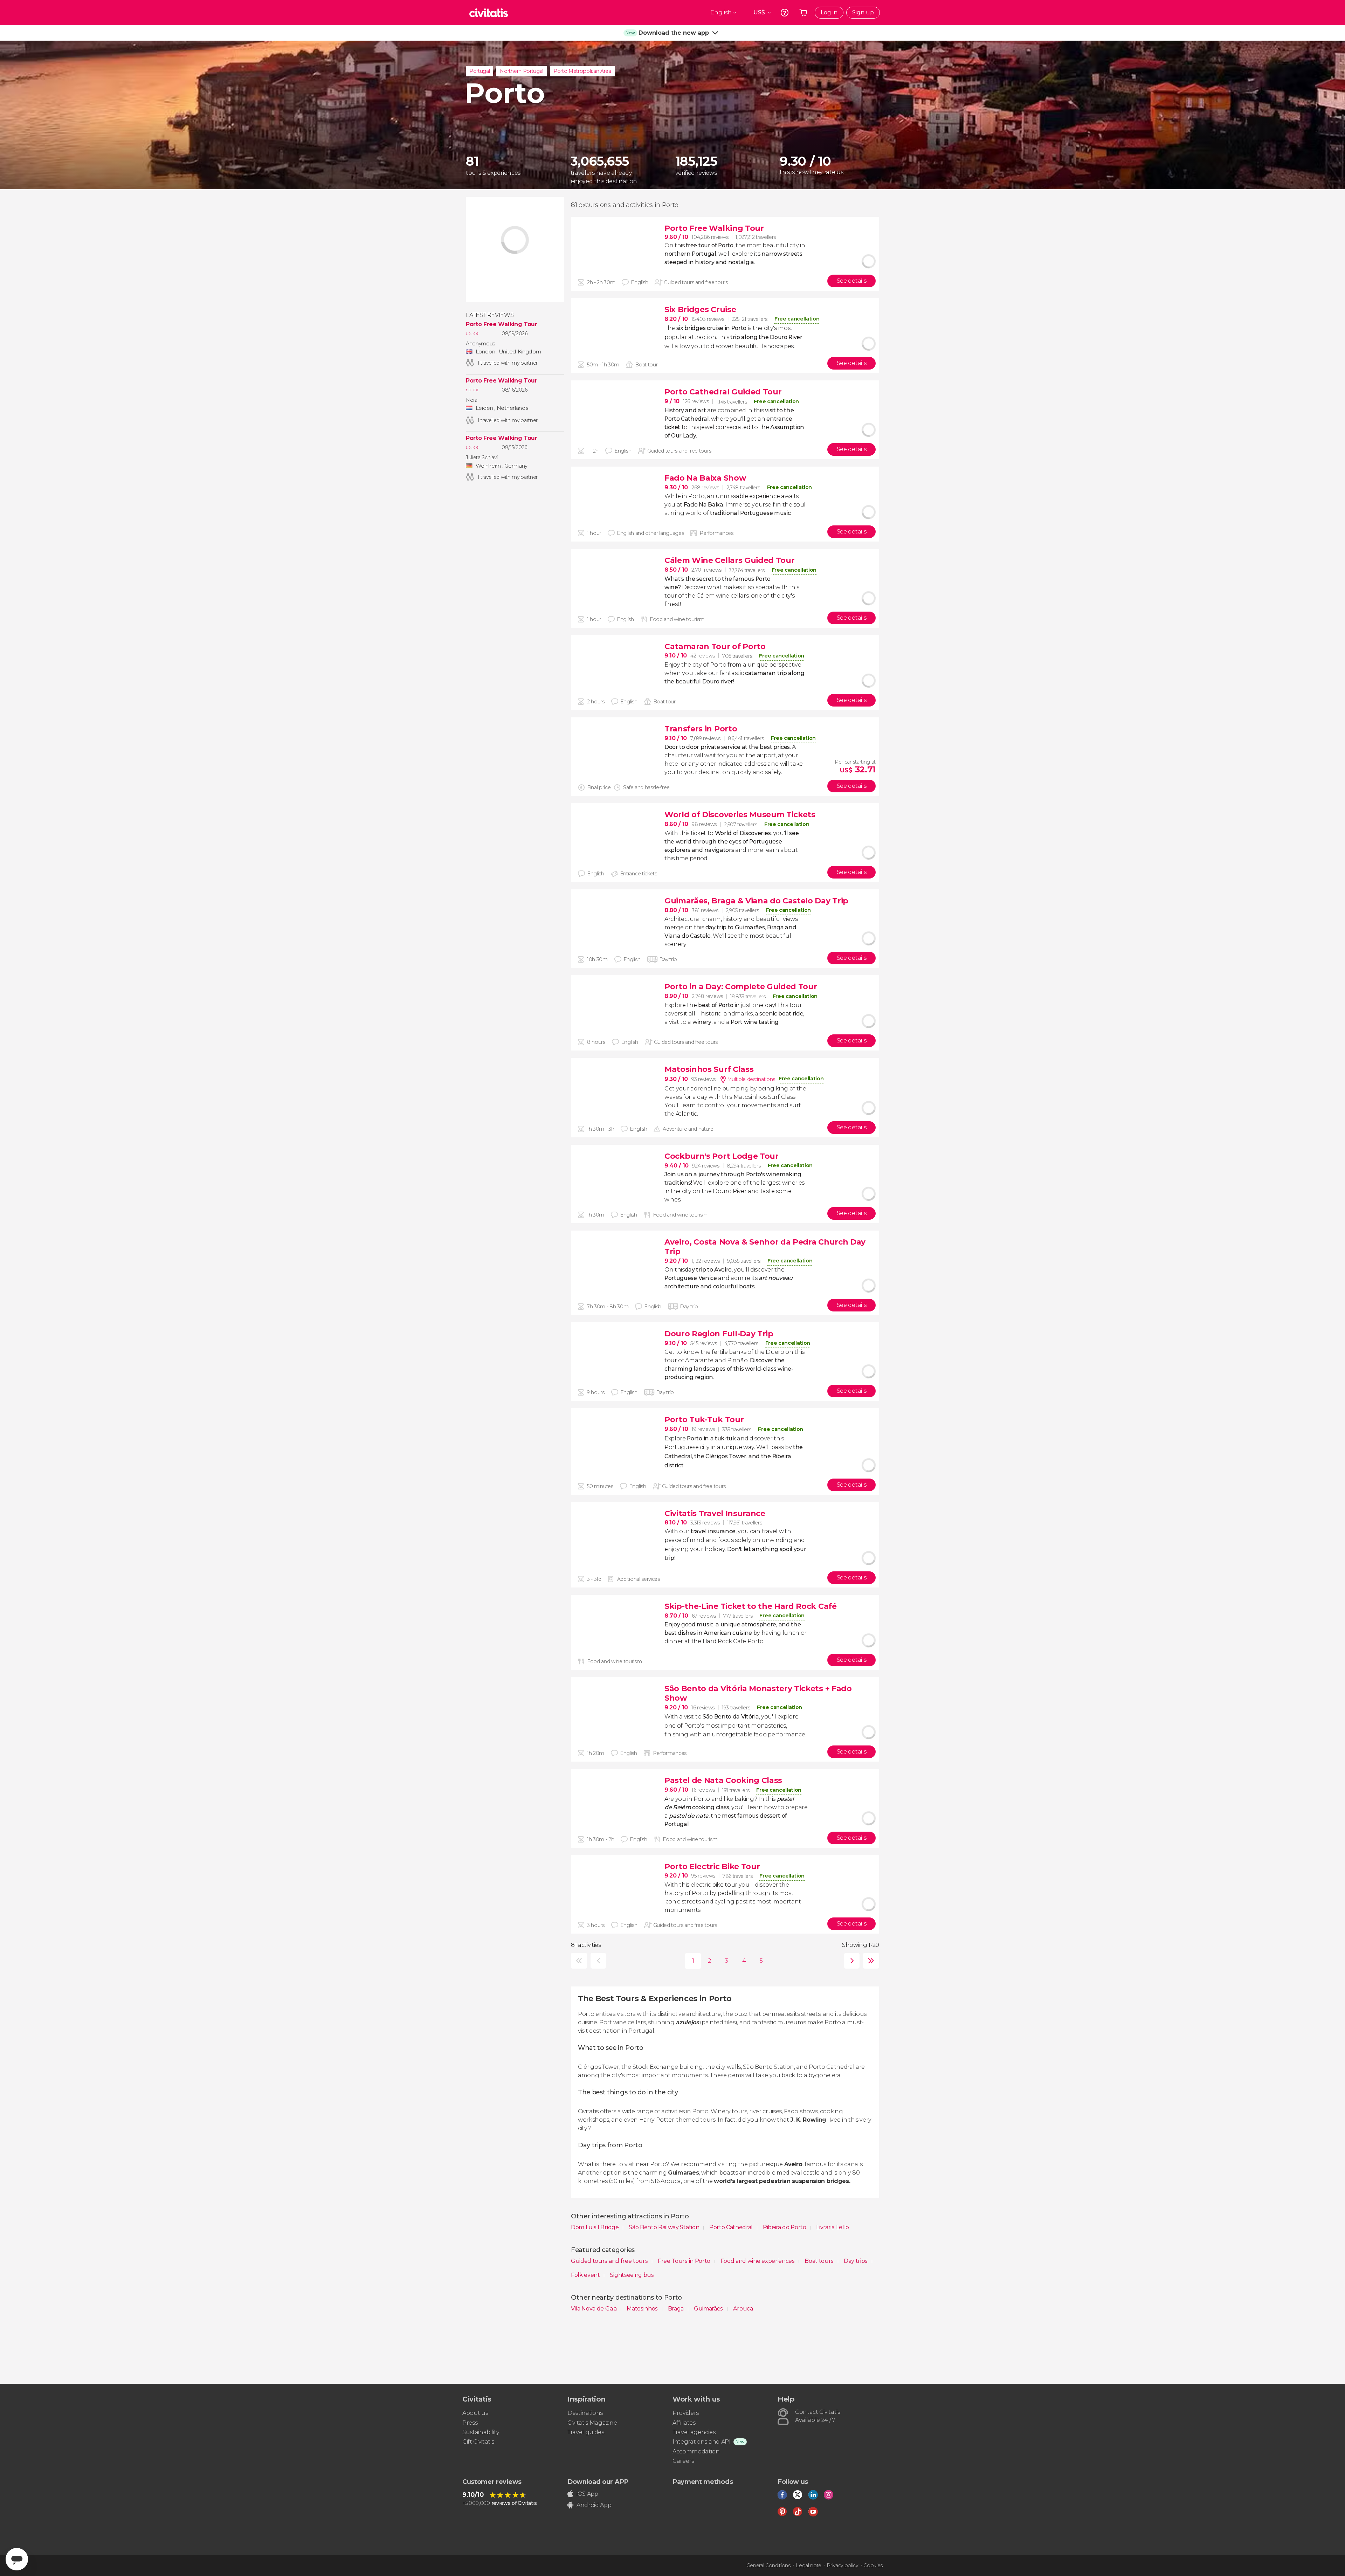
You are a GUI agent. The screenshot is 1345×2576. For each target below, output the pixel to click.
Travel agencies (694, 2432)
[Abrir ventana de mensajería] (17, 2559)
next (850, 1961)
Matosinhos (643, 2309)
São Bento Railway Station (665, 2227)
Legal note (809, 2565)
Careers (683, 2461)
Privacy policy (842, 2565)
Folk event (586, 2275)
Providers (686, 2413)
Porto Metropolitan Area (582, 71)
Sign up (863, 12)
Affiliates (684, 2423)
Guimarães (709, 2309)
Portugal (480, 71)
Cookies (873, 2565)
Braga (677, 2309)
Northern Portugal (522, 71)
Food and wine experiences (758, 2261)
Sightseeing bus (632, 2275)
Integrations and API (702, 2442)
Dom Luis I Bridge (595, 2227)
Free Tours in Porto (685, 2261)
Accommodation (696, 2451)
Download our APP (598, 2482)
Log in (829, 12)
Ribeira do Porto (785, 2227)
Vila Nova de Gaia (594, 2309)
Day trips (856, 2261)
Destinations (585, 2413)
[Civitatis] (489, 13)
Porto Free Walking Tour (502, 324)
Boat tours (820, 2261)
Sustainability (481, 2432)
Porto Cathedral (732, 2227)
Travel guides (586, 2432)
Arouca (743, 2309)
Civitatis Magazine (592, 2423)
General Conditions (768, 2565)
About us (475, 2413)
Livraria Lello (833, 2227)
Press (470, 2423)
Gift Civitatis (478, 2442)
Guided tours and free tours (610, 2261)
